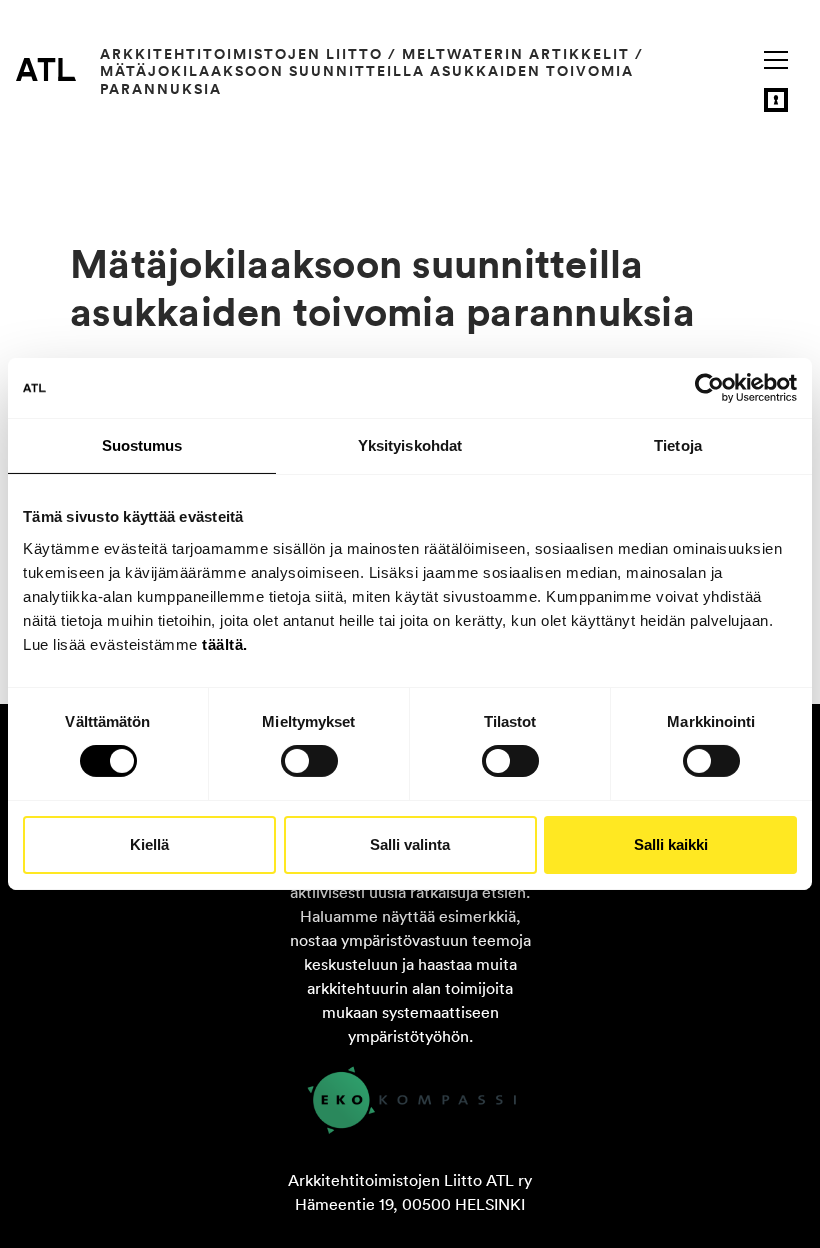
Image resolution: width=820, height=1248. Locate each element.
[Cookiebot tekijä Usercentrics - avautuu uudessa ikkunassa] (709, 388)
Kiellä (149, 844)
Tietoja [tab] (678, 445)
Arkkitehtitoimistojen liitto (241, 54)
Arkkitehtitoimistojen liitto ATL (46, 69)
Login (776, 100)
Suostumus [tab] (142, 445)
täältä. (225, 643)
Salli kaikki (671, 844)
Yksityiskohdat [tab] (410, 445)
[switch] (309, 761)
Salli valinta (410, 844)
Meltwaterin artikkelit (516, 54)
